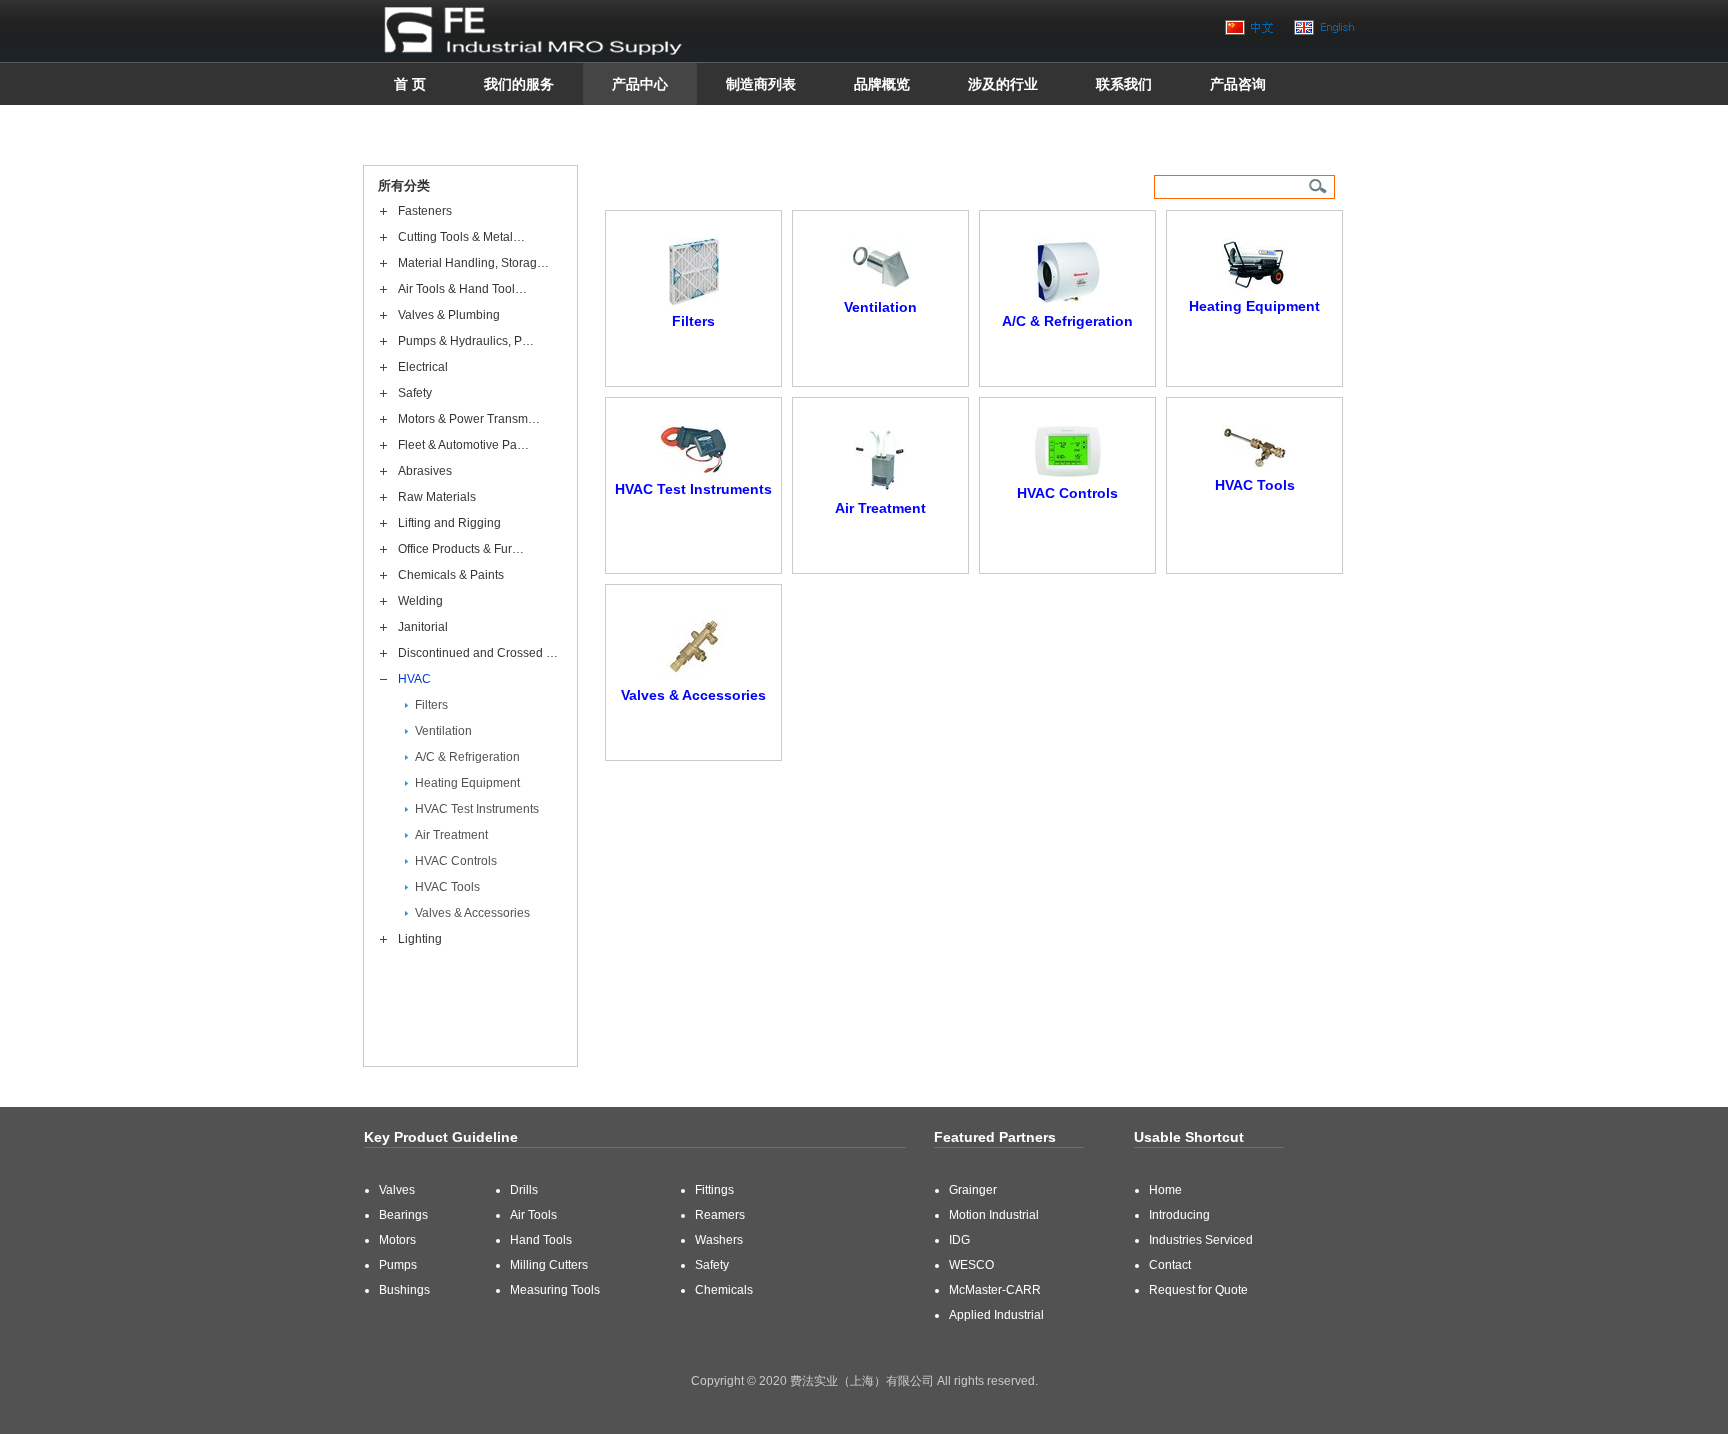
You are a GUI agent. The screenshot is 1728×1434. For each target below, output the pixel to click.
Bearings (403, 1215)
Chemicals (724, 1290)
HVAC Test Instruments (477, 809)
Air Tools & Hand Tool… (462, 289)
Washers (719, 1240)
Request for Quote (1198, 1290)
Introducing (1179, 1215)
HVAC (414, 679)
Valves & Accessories (472, 913)
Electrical (423, 367)
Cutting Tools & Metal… (461, 237)
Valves (397, 1190)
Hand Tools (541, 1240)
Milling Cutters (549, 1265)
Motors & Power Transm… (469, 419)
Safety (415, 393)
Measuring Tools (555, 1290)
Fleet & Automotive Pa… (463, 445)
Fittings (714, 1190)
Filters (431, 705)
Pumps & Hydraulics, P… (466, 341)
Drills (524, 1190)
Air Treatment (451, 835)
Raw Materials (437, 497)
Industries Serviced (1201, 1240)
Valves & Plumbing (449, 315)
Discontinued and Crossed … (478, 653)
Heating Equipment (467, 783)
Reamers (720, 1215)
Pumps (398, 1265)
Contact (1170, 1265)
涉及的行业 (1003, 84)
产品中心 (640, 84)
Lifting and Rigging (449, 523)
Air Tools (533, 1215)
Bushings (404, 1290)
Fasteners (425, 211)
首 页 (410, 84)
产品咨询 (1238, 84)
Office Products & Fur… (461, 549)
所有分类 (405, 185)
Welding (420, 601)
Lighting (420, 939)
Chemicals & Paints (451, 575)
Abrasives (425, 471)
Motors (397, 1240)
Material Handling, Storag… (473, 263)
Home (1165, 1190)
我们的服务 (519, 84)
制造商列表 (761, 84)
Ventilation (443, 731)
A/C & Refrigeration (467, 757)
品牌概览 (882, 84)
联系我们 (1124, 84)
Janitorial (423, 627)
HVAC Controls (456, 861)
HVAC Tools (447, 887)
